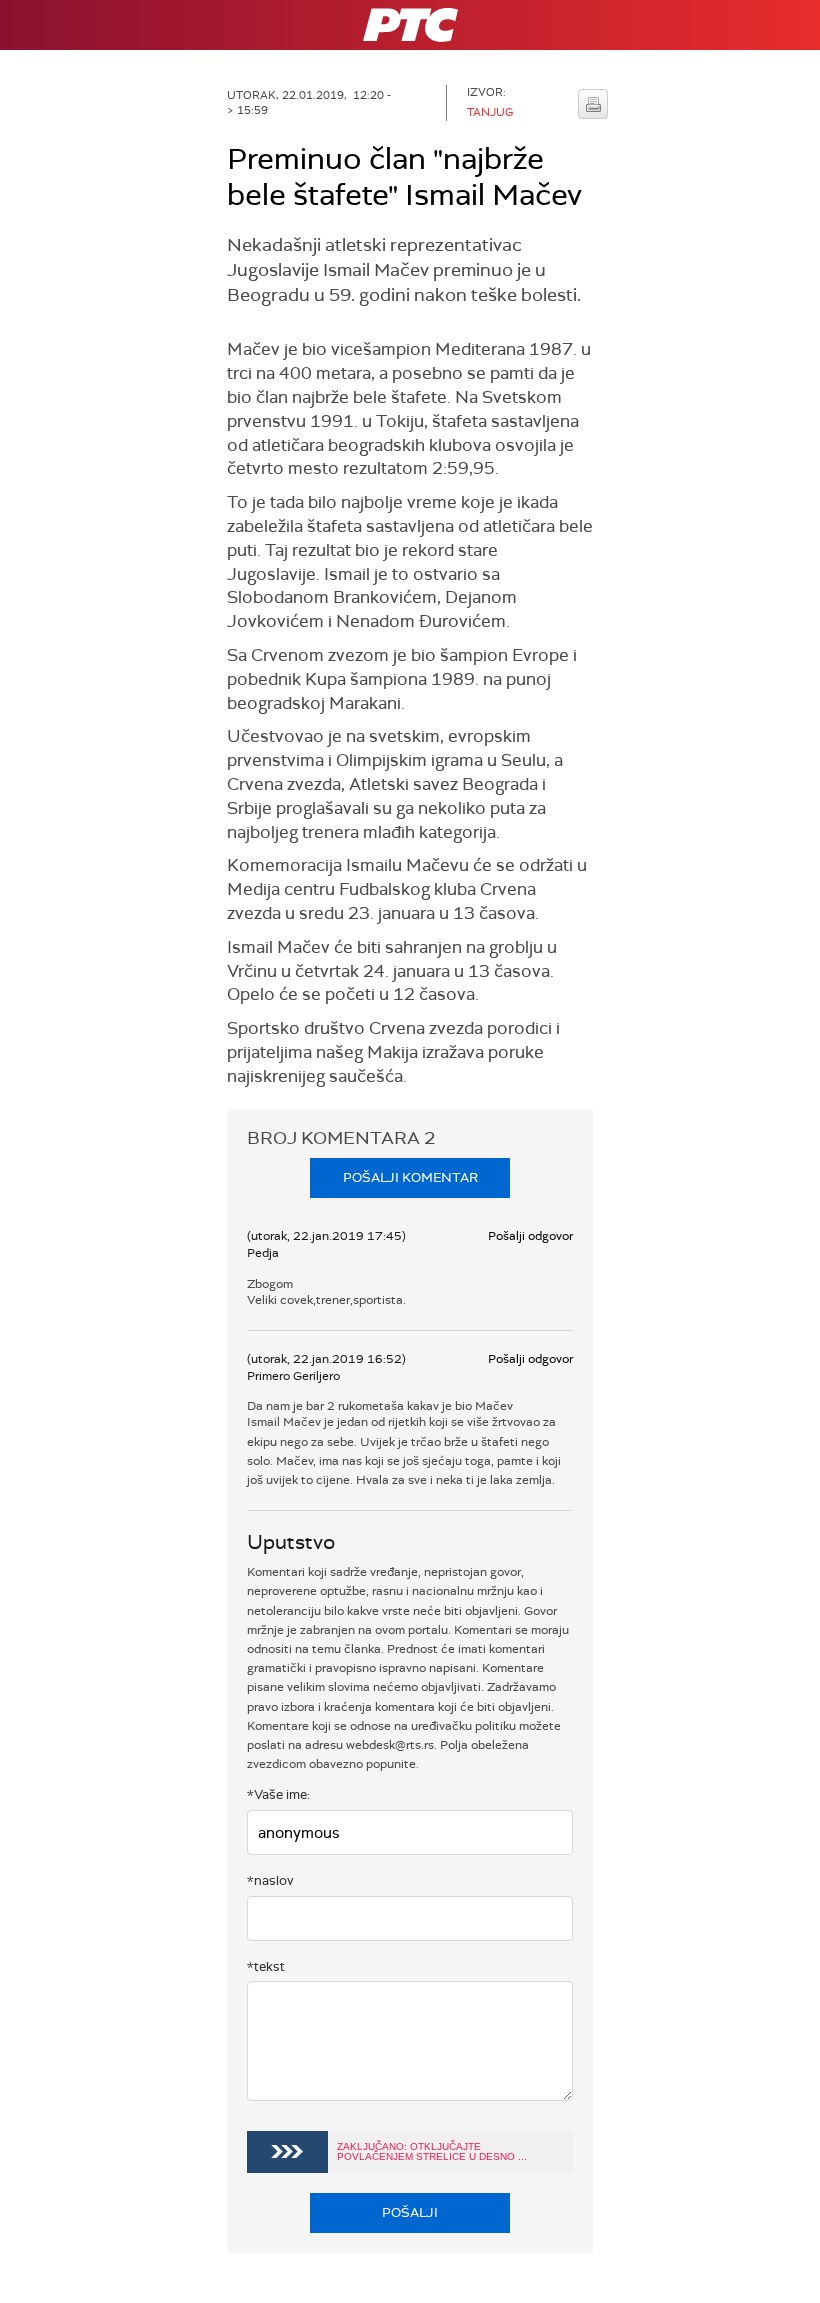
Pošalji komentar (410, 1177)
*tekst (266, 1966)
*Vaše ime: (278, 1794)
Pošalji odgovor (530, 1236)
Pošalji (410, 2212)
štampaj (593, 104)
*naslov (270, 1880)
